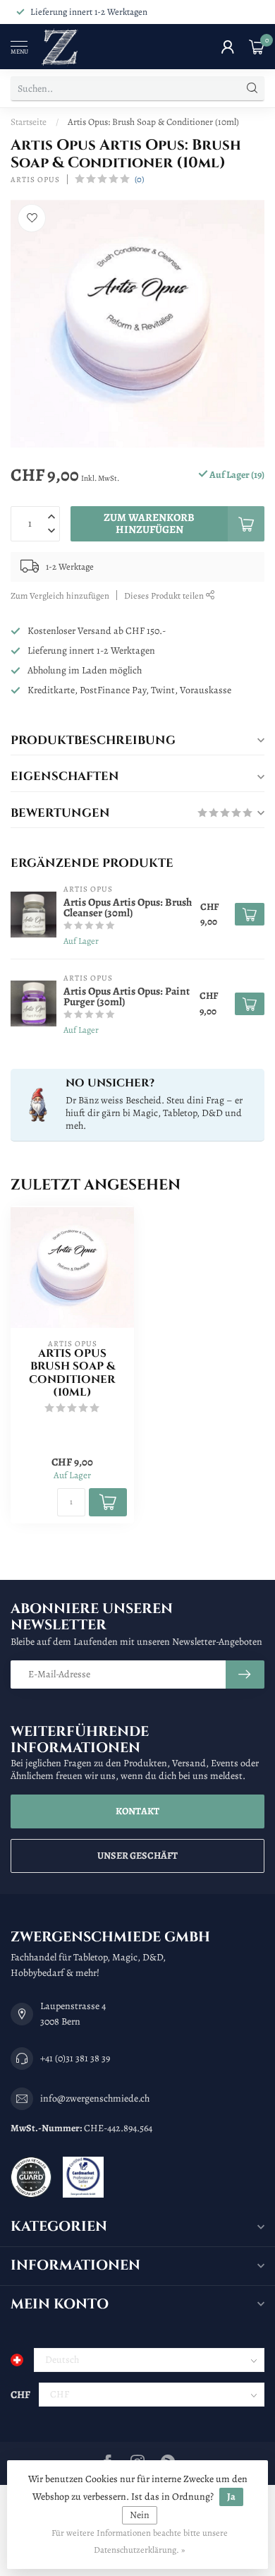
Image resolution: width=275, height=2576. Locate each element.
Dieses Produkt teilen (165, 595)
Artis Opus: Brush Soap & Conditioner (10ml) (153, 122)
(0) (139, 179)
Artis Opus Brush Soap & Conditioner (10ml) (72, 1374)
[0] (257, 47)
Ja (231, 2497)
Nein (140, 2515)
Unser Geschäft (137, 1856)
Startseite (29, 122)
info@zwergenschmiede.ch (95, 2098)
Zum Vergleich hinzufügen (60, 595)
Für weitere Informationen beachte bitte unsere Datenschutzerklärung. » (140, 2541)
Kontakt (137, 1811)
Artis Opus (35, 180)
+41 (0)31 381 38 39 (75, 2058)
